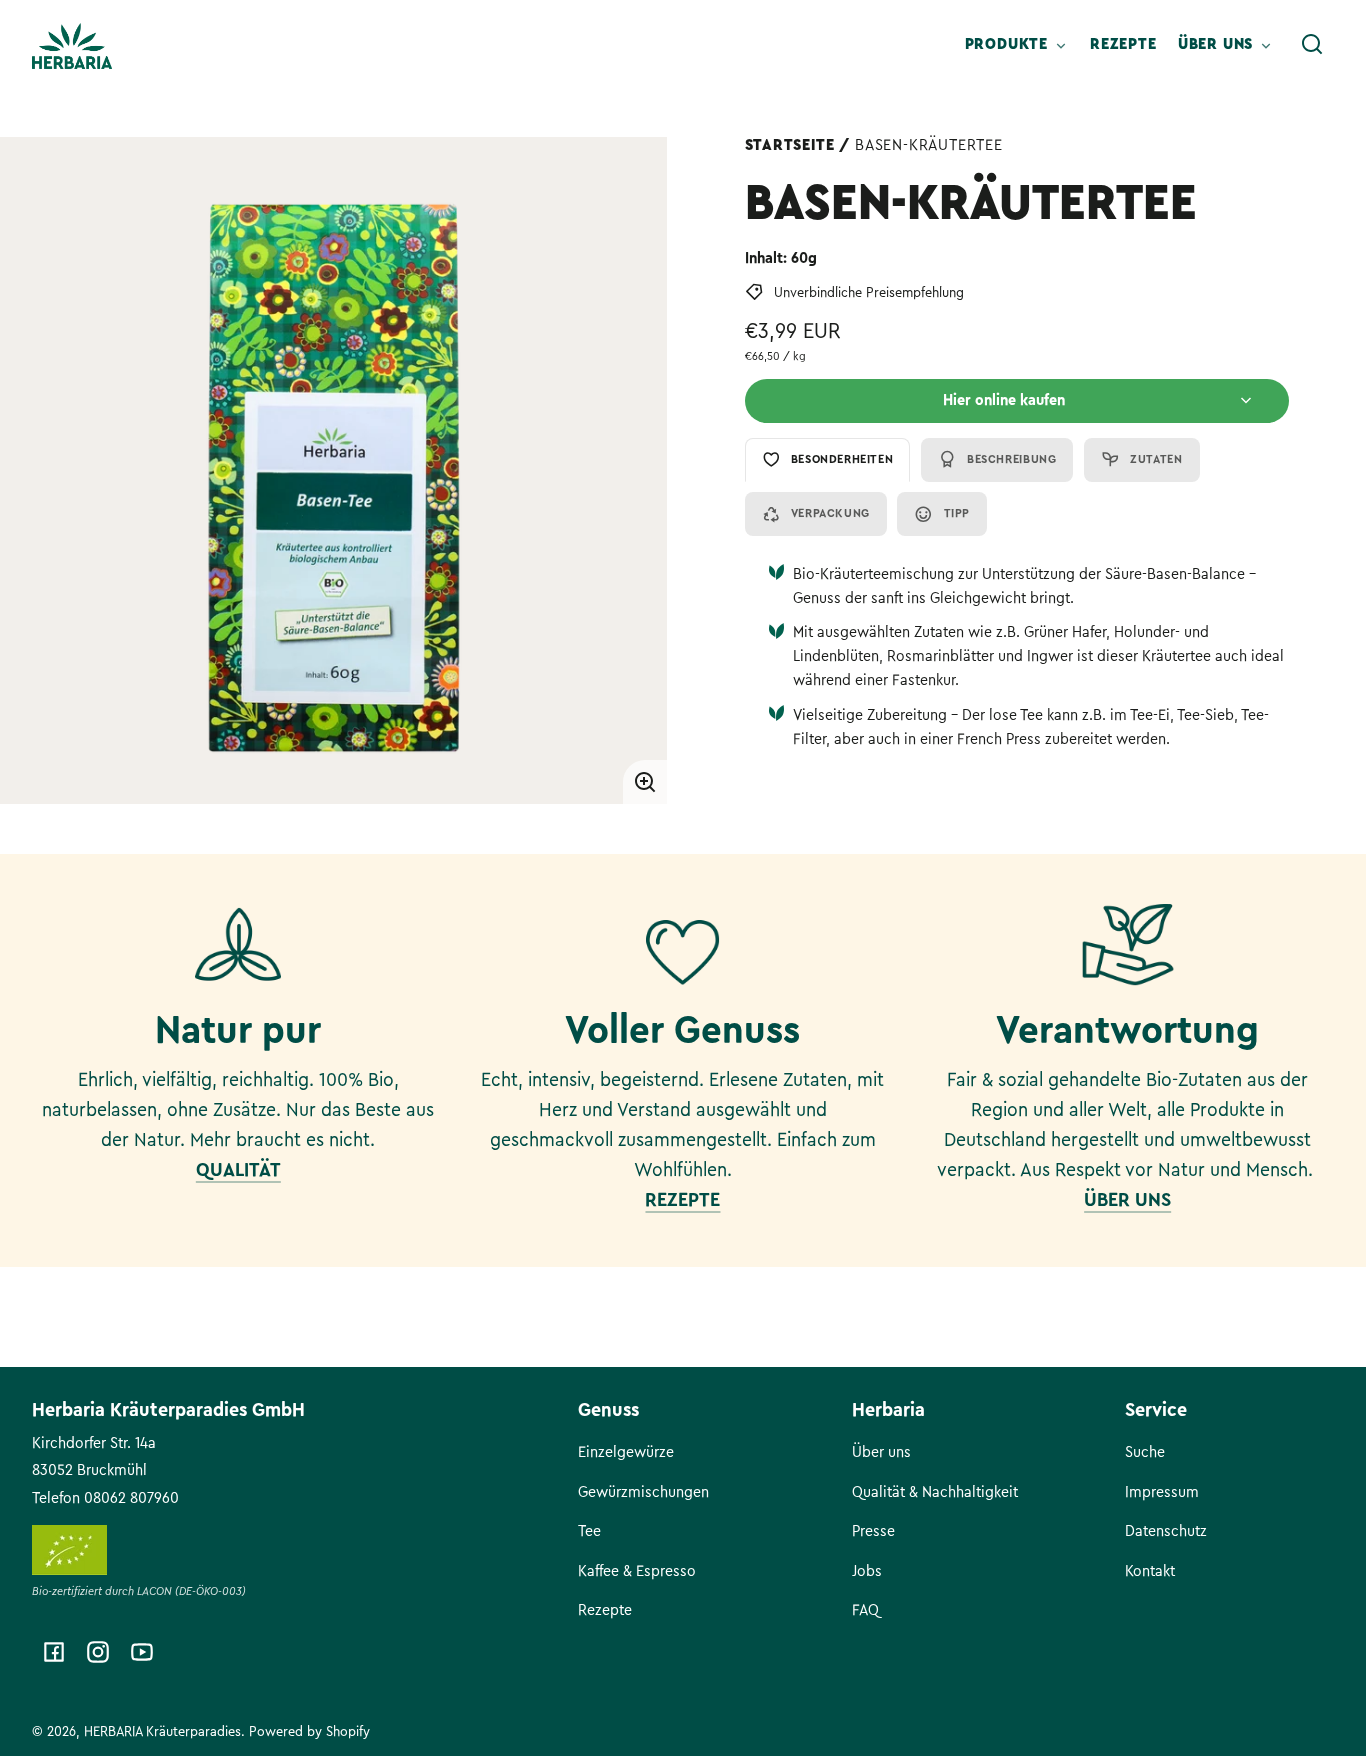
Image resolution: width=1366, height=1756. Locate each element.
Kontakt (1150, 1571)
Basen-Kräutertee (929, 145)
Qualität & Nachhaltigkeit (935, 1492)
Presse (873, 1531)
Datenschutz (1166, 1531)
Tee (589, 1531)
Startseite (790, 145)
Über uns (881, 1452)
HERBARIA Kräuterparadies (162, 1731)
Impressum (1162, 1492)
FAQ (865, 1610)
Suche (1145, 1452)
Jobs (867, 1571)
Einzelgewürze (626, 1452)
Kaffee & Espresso (637, 1571)
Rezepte (605, 1610)
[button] (1312, 44)
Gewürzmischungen (643, 1492)
